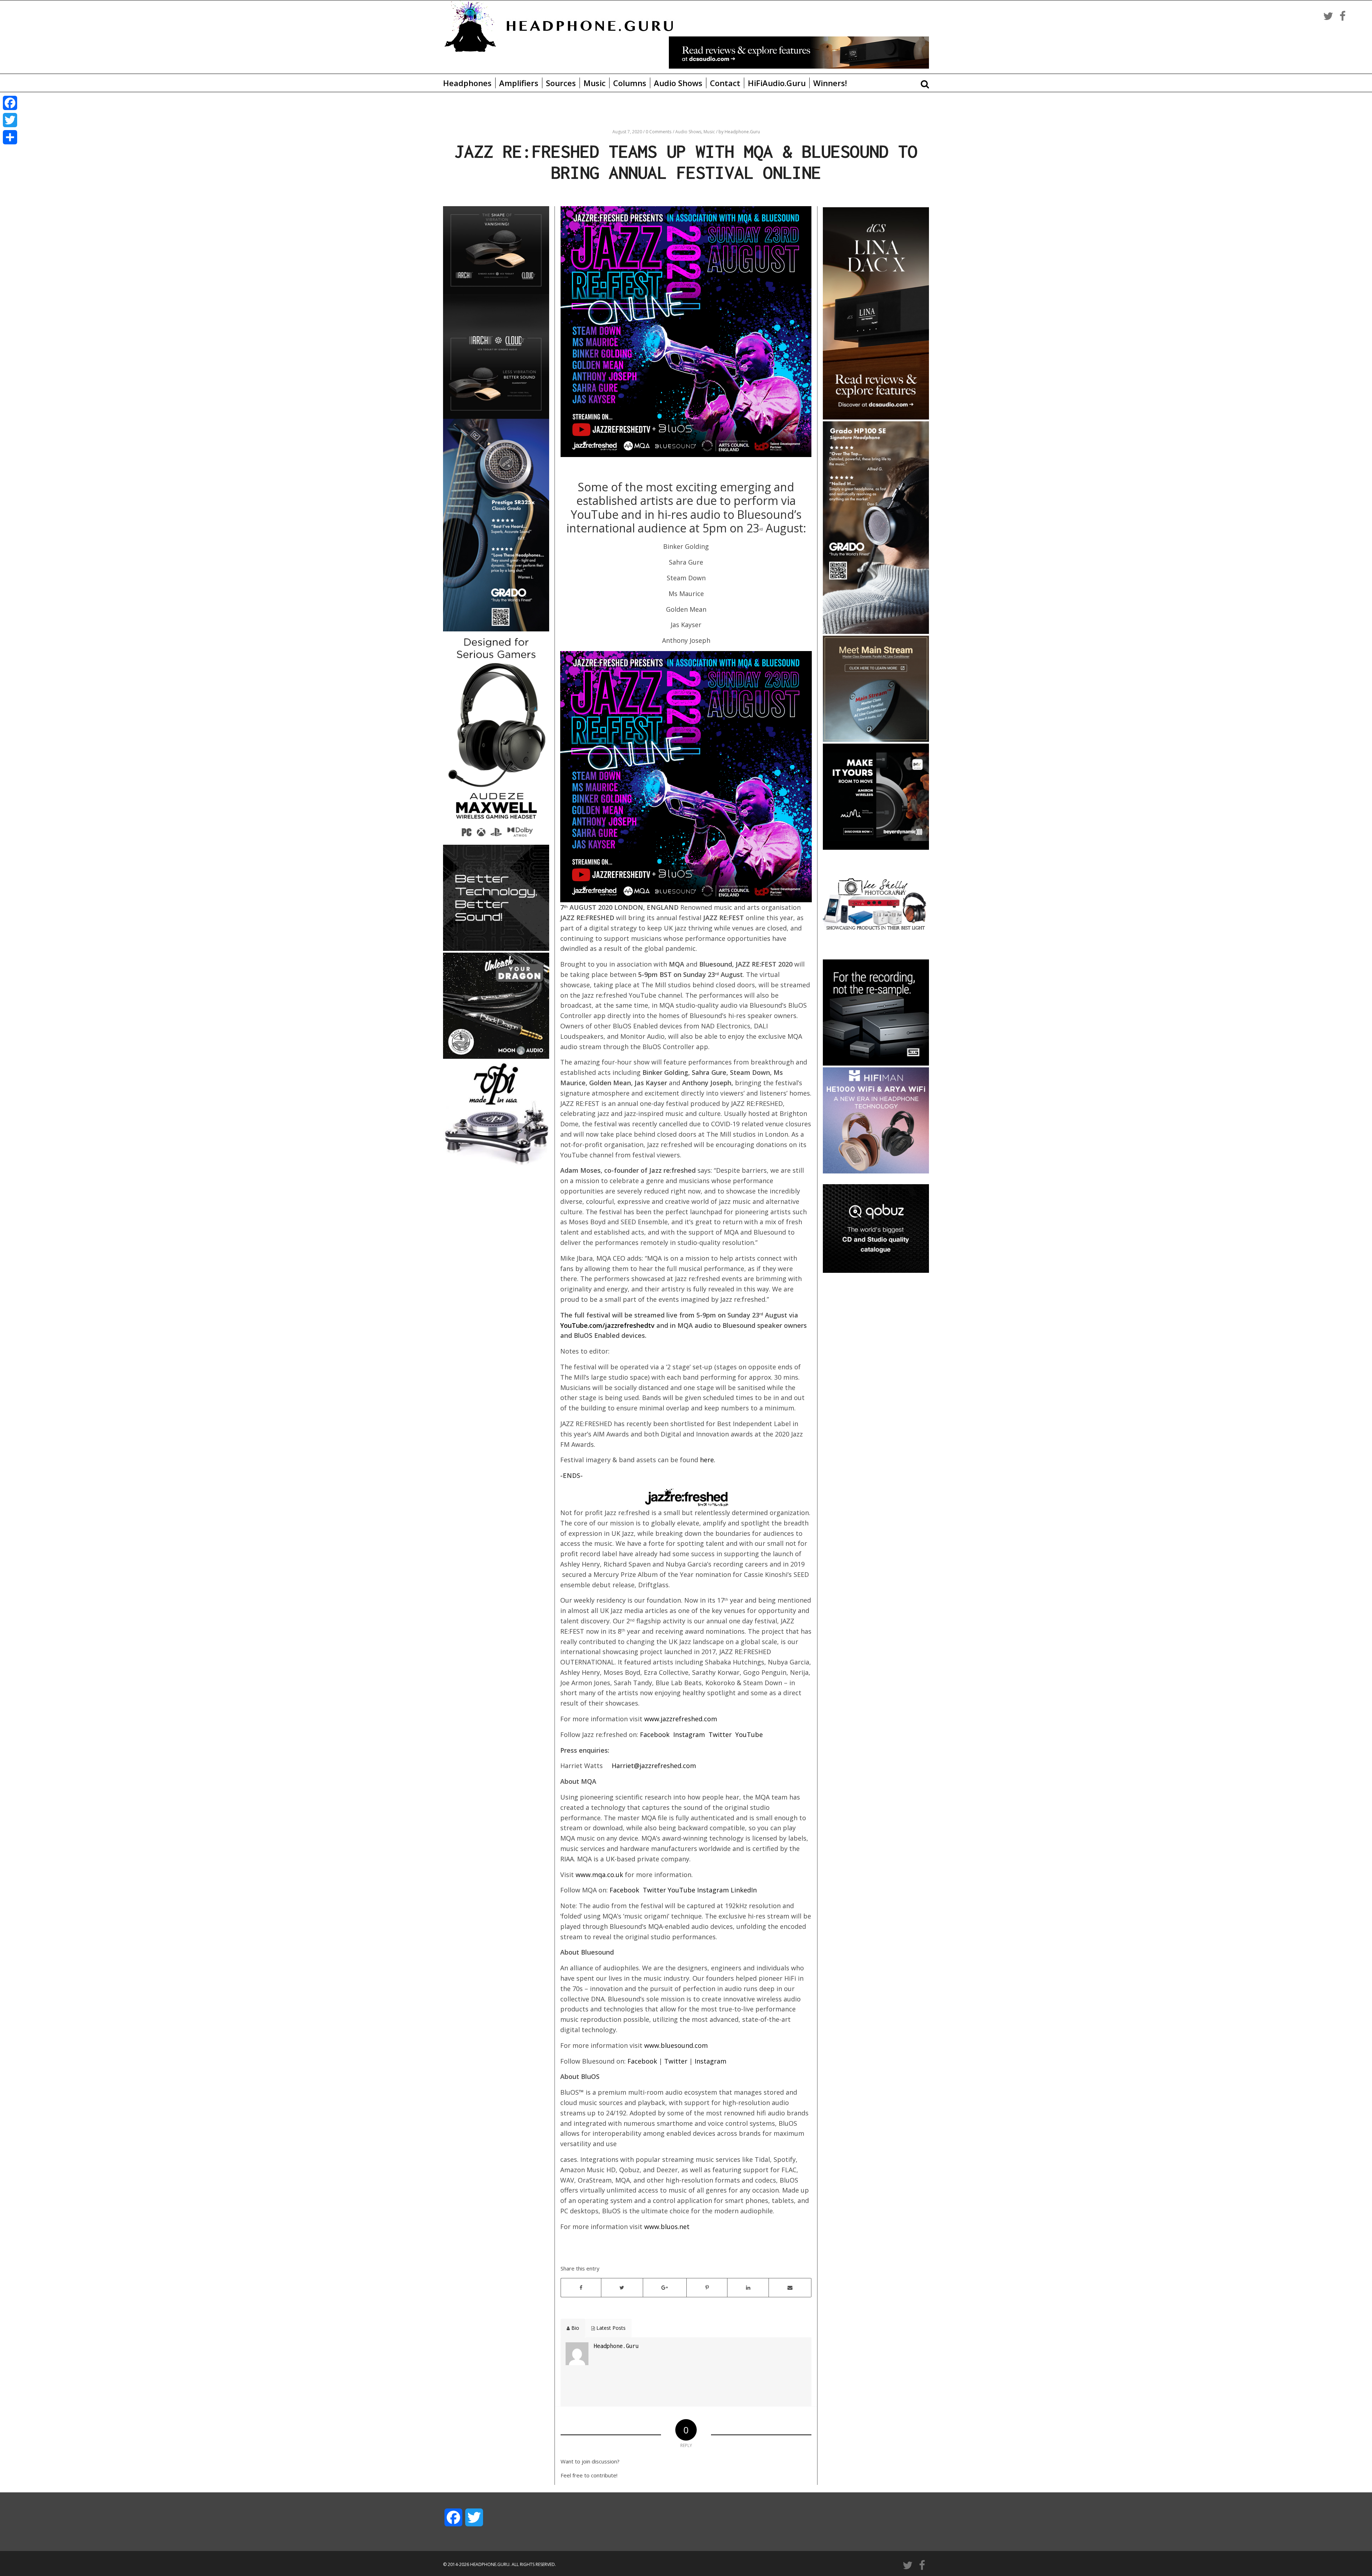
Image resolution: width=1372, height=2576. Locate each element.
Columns (630, 83)
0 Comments (658, 132)
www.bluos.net (667, 2227)
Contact (725, 83)
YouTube (749, 1734)
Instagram (689, 1734)
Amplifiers (519, 83)
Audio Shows (678, 83)
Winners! (830, 83)
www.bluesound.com (676, 2045)
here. (708, 1460)
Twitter (720, 1734)
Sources (561, 83)
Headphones (467, 83)
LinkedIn (744, 1890)
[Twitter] (10, 120)
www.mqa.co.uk (599, 1875)
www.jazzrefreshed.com (681, 1719)
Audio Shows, (689, 132)
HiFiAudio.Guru (777, 83)
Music (595, 83)
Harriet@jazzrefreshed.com (654, 1766)
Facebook (655, 1734)
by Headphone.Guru (739, 132)
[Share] (10, 137)
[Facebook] (10, 103)
